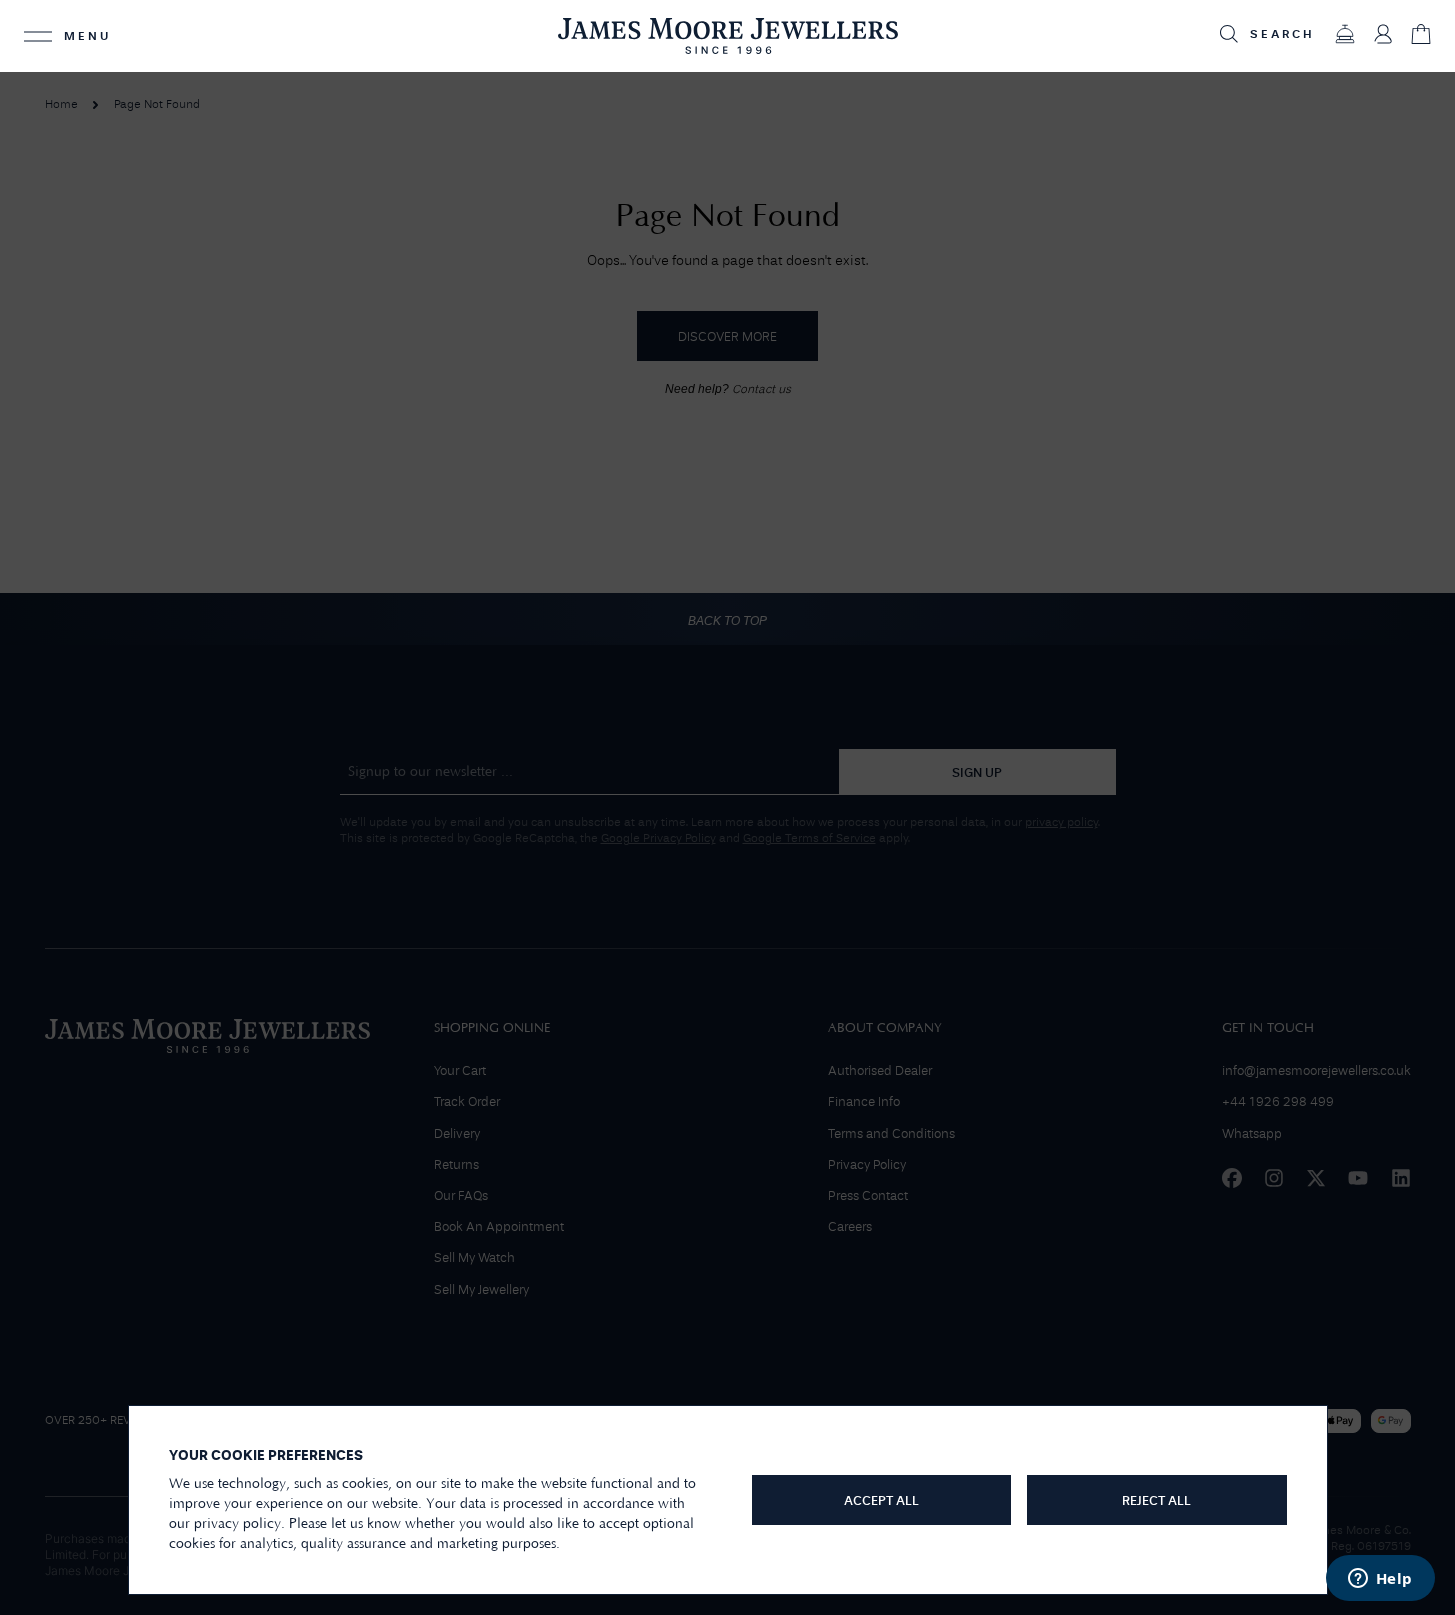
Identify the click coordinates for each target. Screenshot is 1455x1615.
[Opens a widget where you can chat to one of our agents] (1380, 1580)
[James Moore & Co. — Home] (728, 35)
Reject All (1156, 1501)
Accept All (881, 1501)
